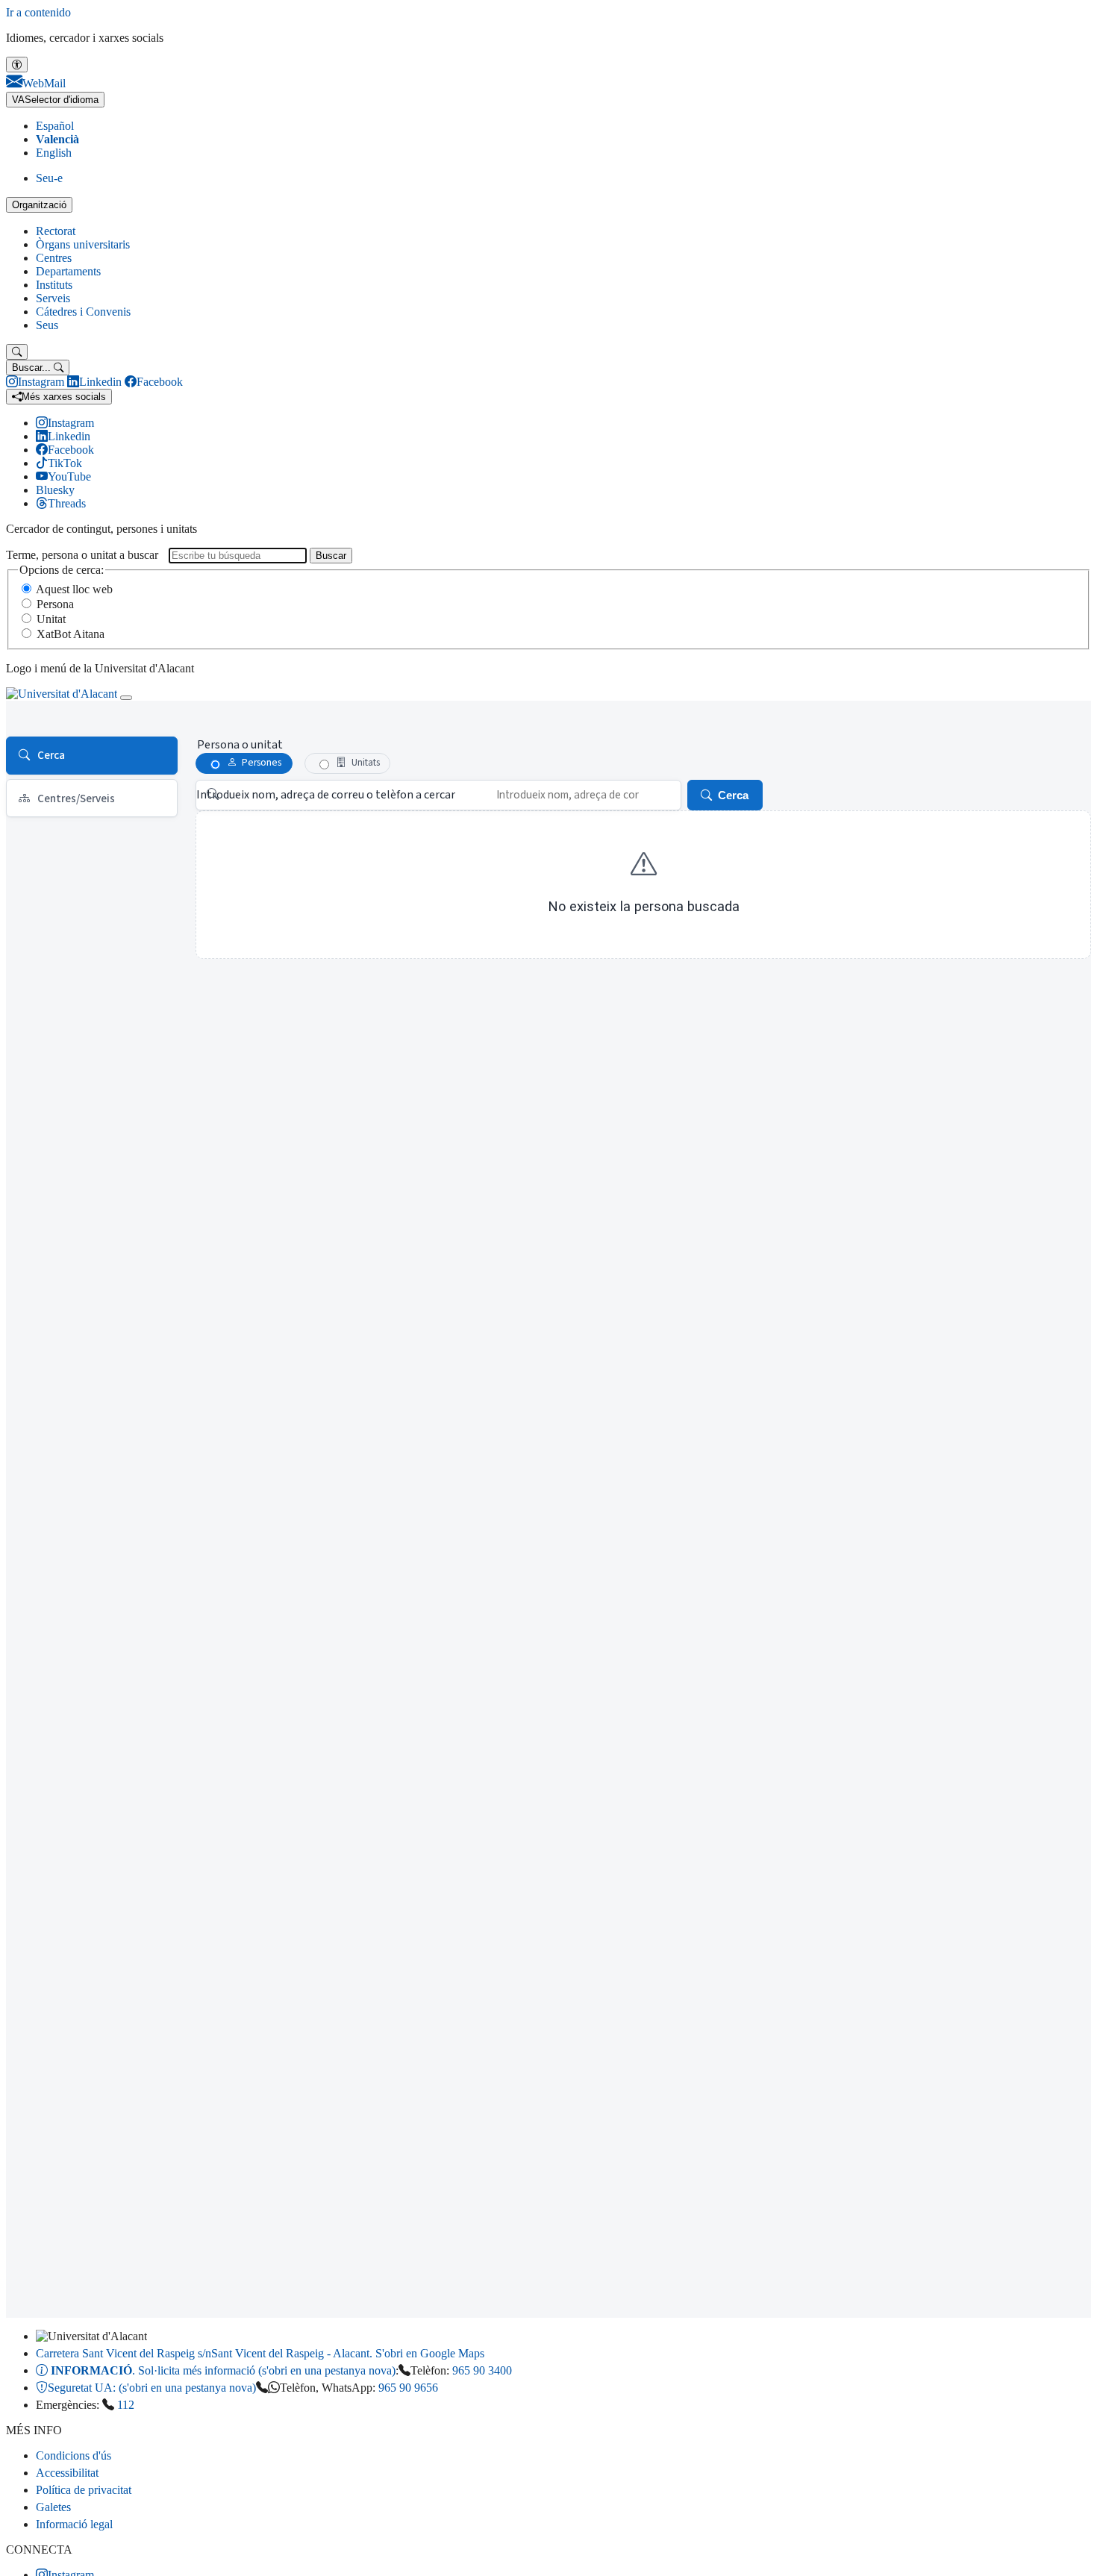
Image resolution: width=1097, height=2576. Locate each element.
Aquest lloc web (74, 589)
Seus (47, 325)
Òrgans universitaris (83, 244)
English (54, 153)
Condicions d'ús (74, 2455)
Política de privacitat (84, 2490)
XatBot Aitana (71, 634)
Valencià (57, 139)
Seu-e (49, 178)
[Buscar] (17, 352)
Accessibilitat (67, 2473)
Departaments (68, 271)
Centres (54, 258)
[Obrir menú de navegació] (126, 698)
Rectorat (56, 231)
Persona (55, 604)
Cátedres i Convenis (83, 312)
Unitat (51, 619)
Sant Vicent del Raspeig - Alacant (260, 2353)
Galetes (53, 2507)
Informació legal (74, 2524)
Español (55, 126)
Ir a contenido (38, 12)
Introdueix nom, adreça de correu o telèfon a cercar (326, 795)
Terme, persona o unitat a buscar (82, 555)
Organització (39, 205)
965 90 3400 (482, 2370)
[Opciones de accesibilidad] (17, 65)
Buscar (331, 556)
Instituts (54, 285)
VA (55, 100)
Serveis (53, 298)
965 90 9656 (408, 2388)
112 (126, 2405)
